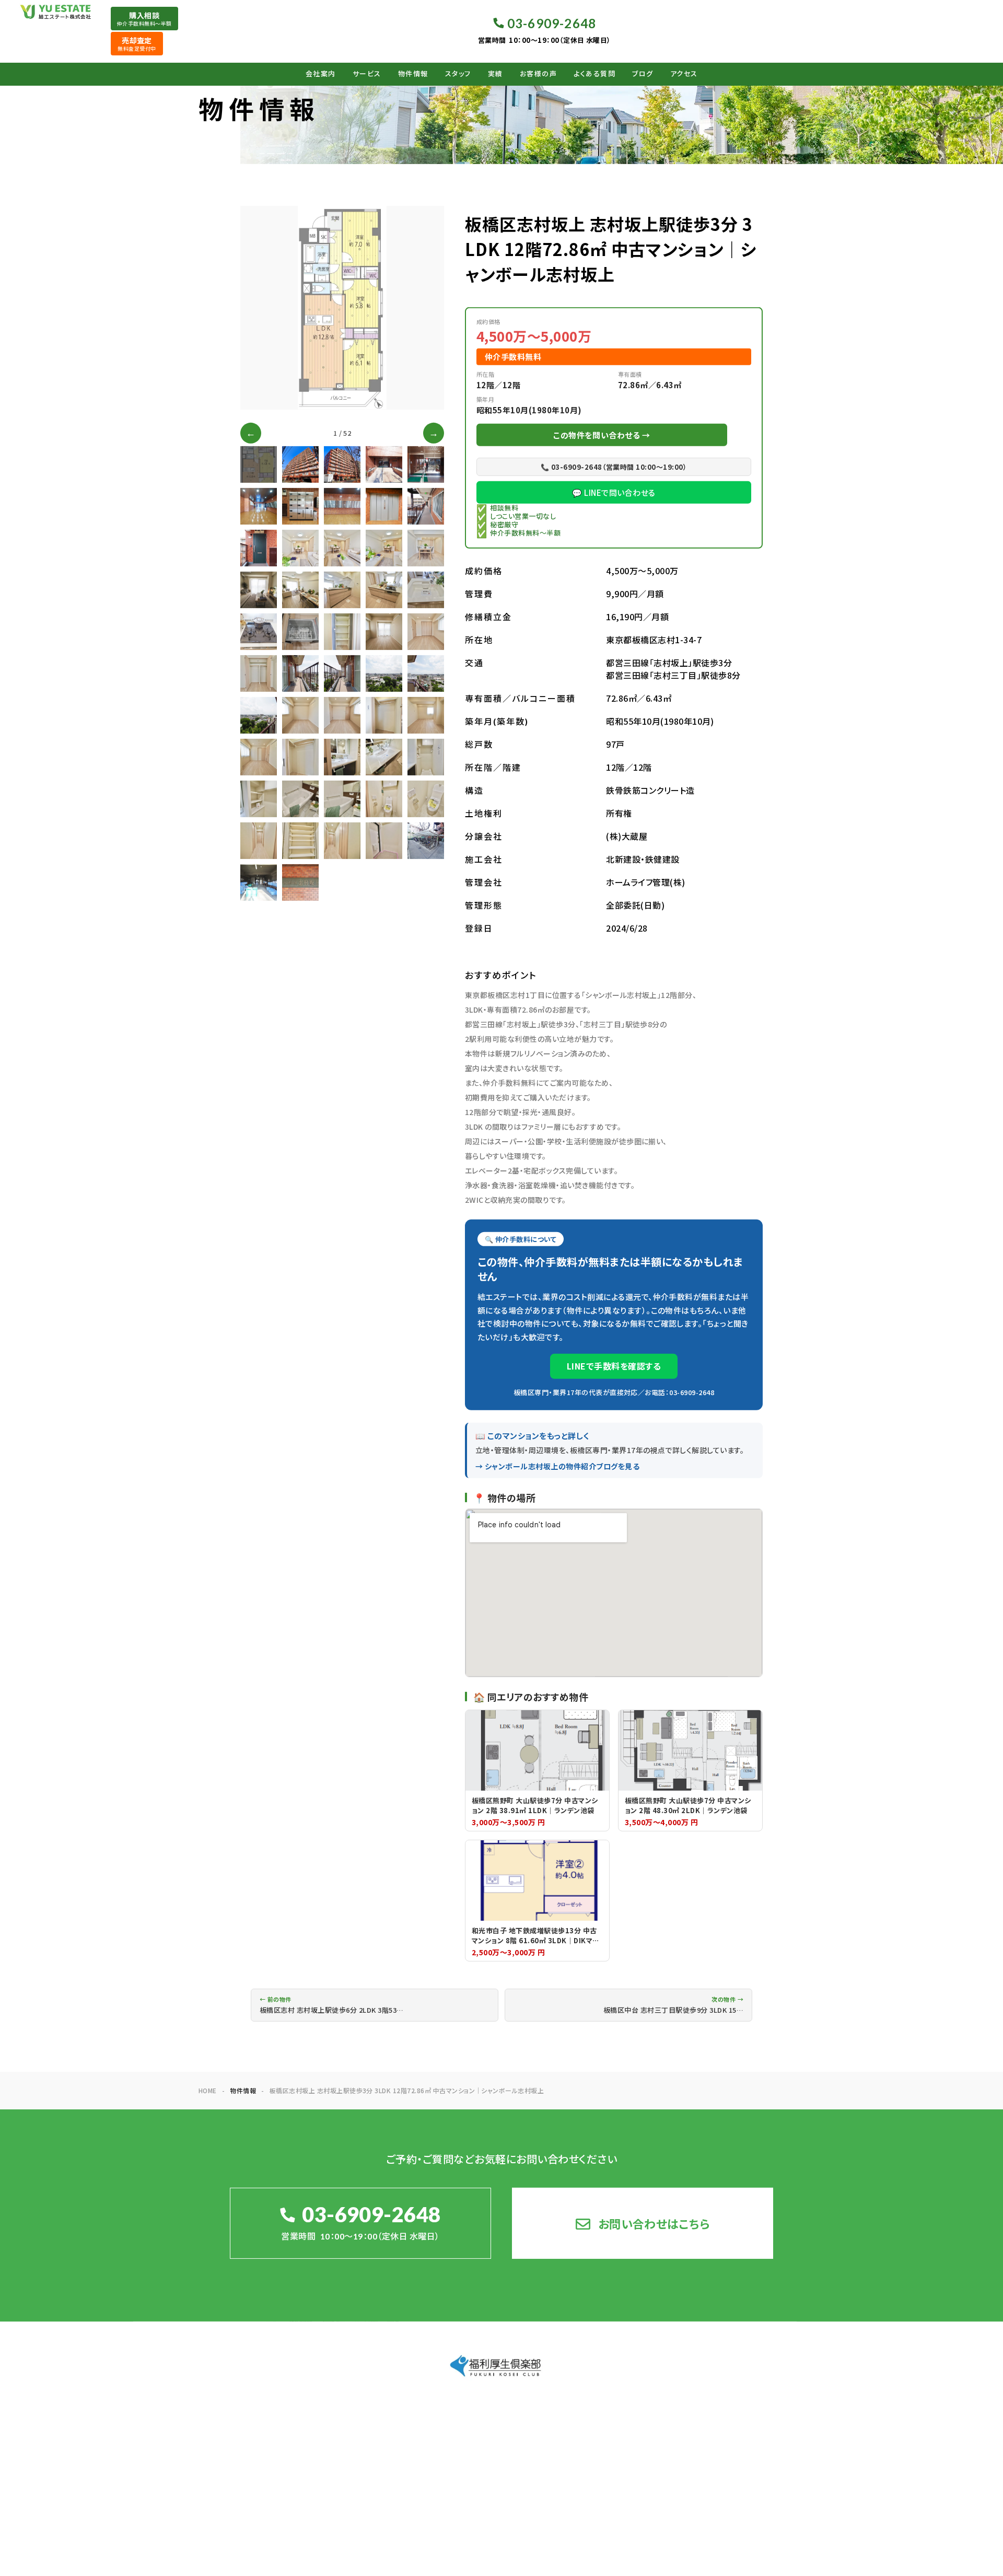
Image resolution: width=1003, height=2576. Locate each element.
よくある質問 (594, 74)
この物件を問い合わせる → (602, 435)
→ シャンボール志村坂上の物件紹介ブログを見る (557, 1466)
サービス (367, 74)
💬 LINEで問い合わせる (614, 492)
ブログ (643, 74)
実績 (495, 74)
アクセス (684, 74)
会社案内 (321, 74)
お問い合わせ (774, 2439)
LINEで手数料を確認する (614, 1366)
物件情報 (413, 74)
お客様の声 (539, 74)
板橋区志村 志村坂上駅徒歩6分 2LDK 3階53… (331, 2005)
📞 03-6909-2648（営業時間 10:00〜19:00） (614, 467)
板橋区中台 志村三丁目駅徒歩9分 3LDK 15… (673, 2005)
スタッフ (458, 74)
